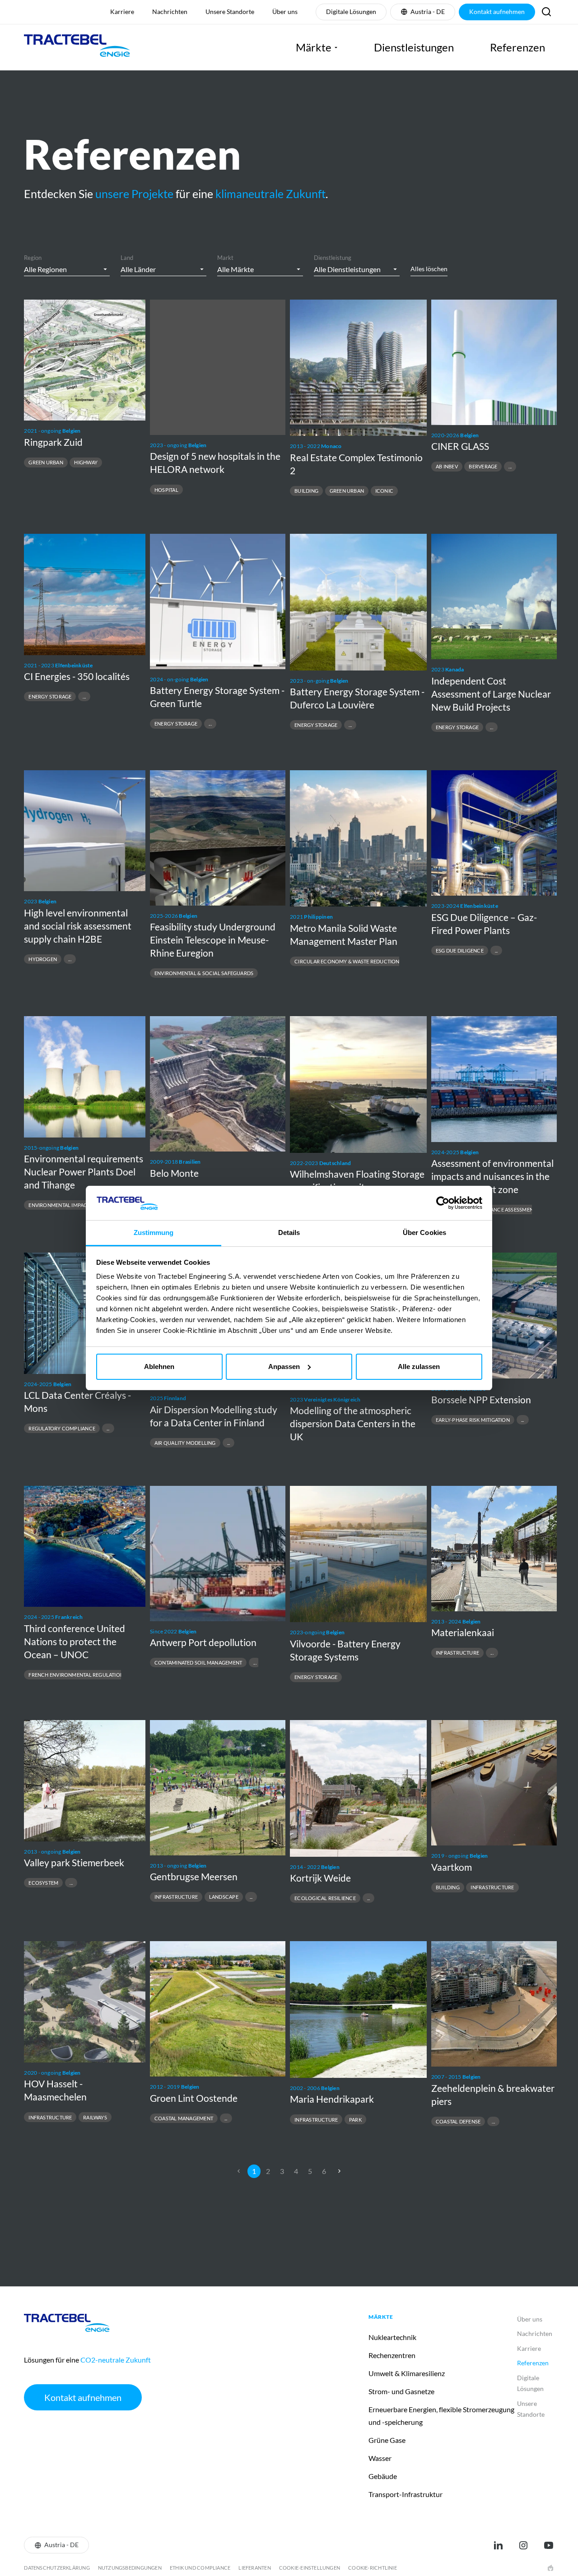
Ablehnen (159, 1367)
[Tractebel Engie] (77, 47)
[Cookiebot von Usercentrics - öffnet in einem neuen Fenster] (443, 1203)
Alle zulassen (419, 1367)
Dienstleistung (333, 258)
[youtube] (549, 2545)
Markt (225, 258)
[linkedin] (498, 2545)
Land (127, 258)
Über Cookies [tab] (424, 1233)
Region (33, 258)
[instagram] (523, 2545)
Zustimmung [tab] (154, 1233)
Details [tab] (289, 1233)
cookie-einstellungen (310, 2568)
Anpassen (284, 1367)
